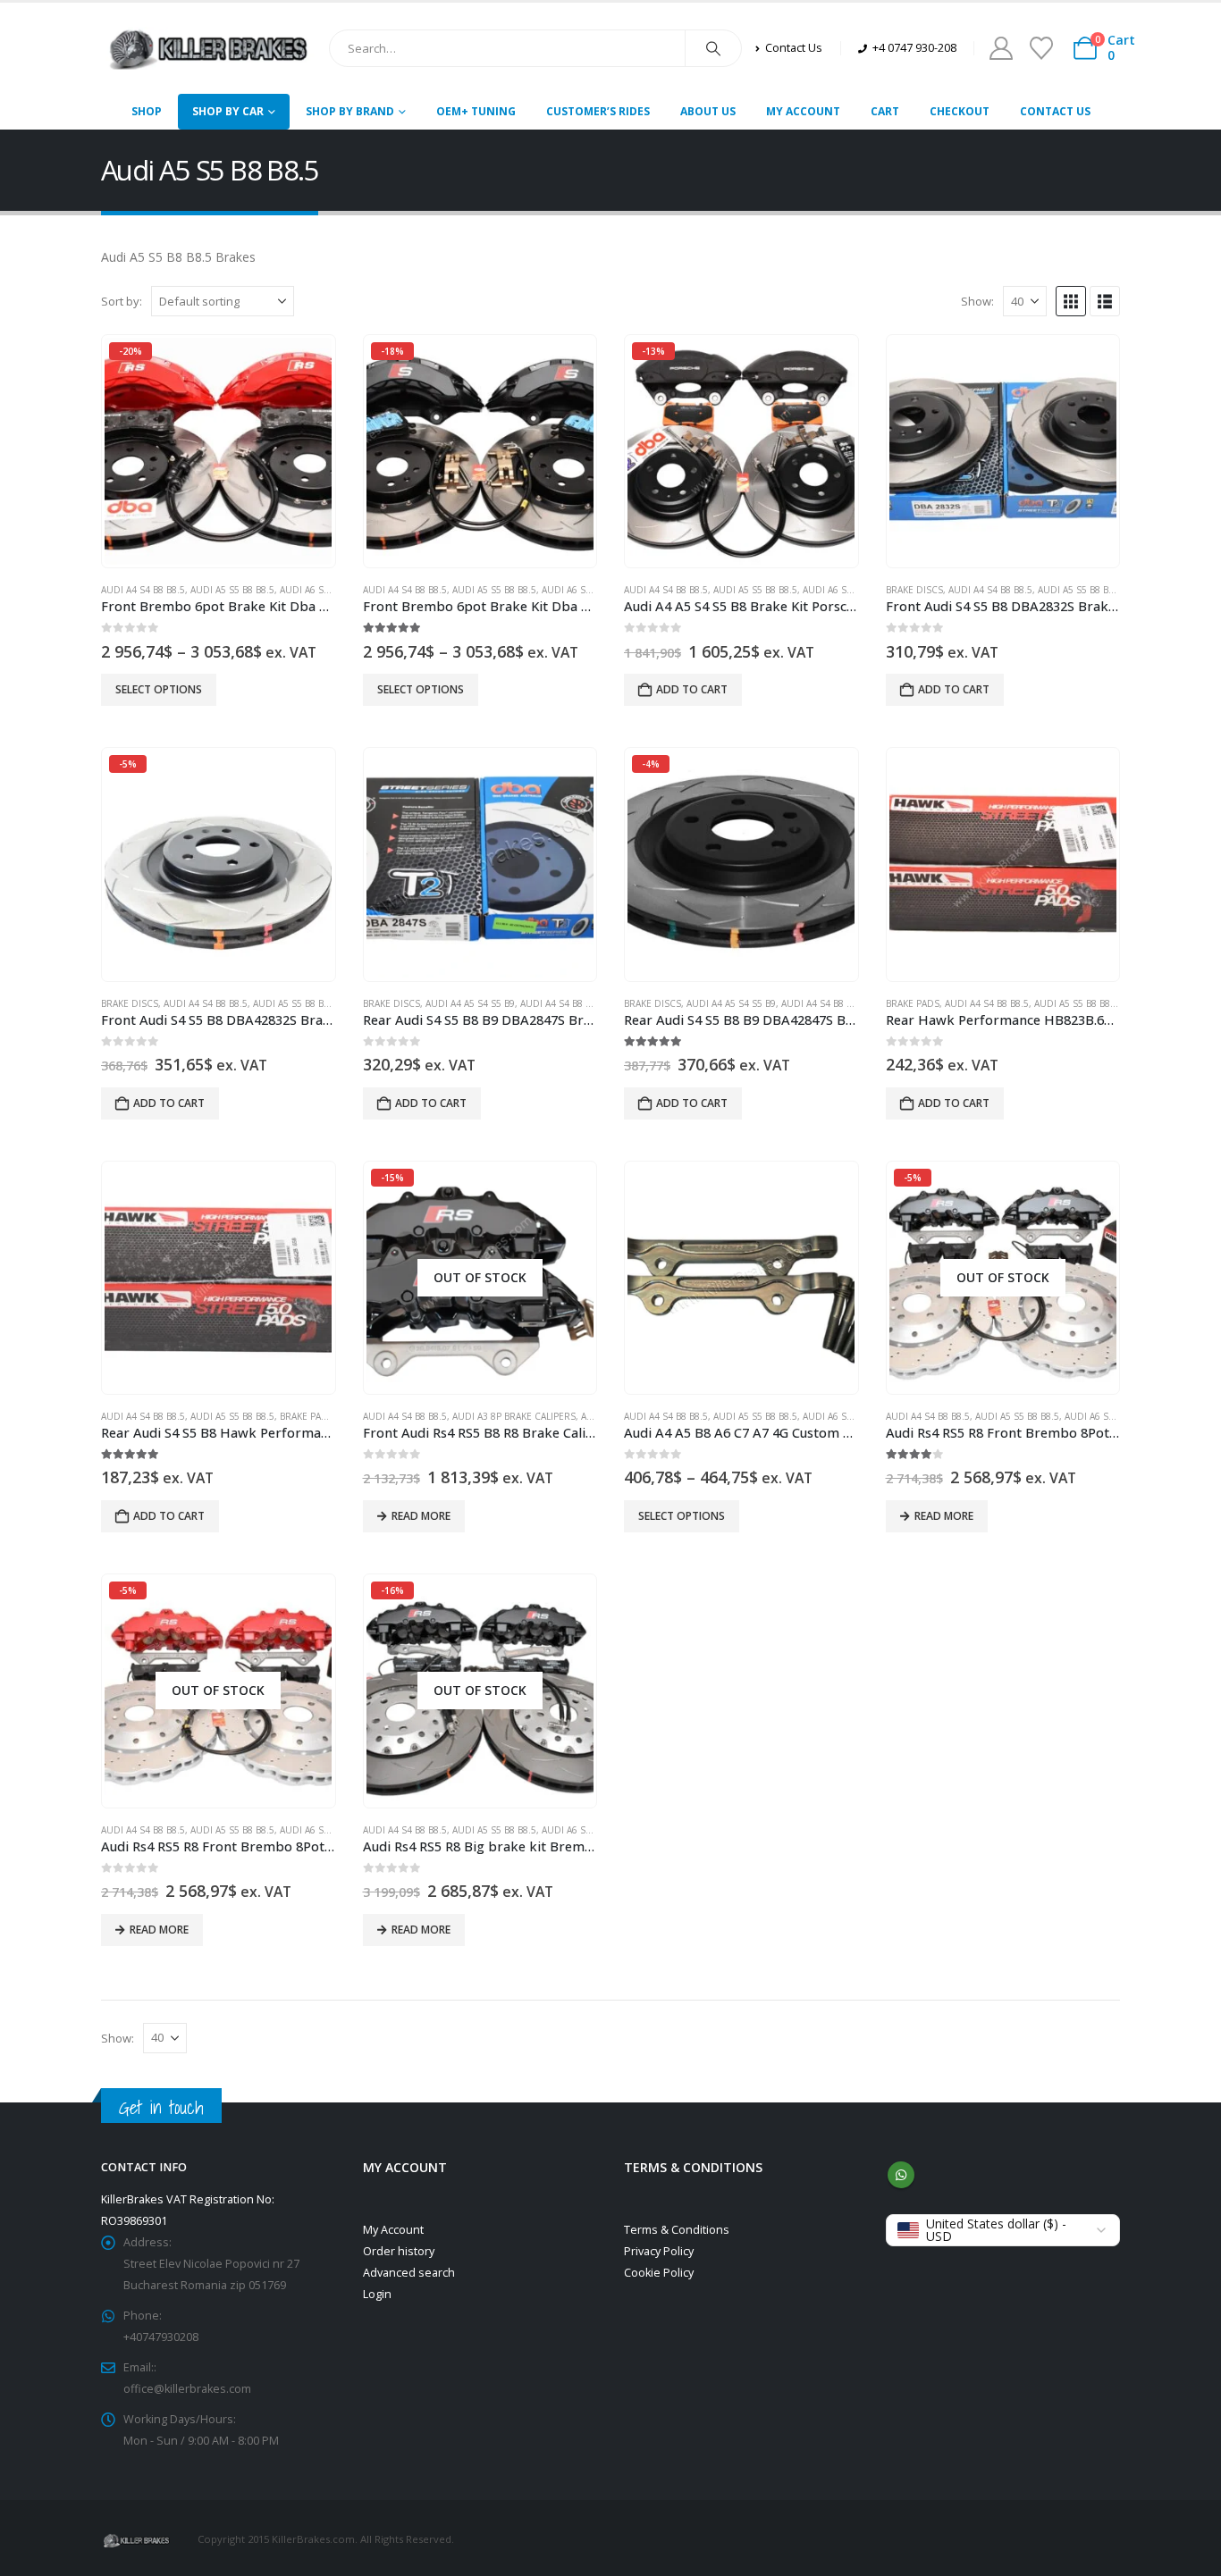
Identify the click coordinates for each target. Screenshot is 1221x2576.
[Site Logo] (208, 48)
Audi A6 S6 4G (312, 590)
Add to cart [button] (692, 689)
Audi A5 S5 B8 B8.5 (232, 590)
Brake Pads (913, 1003)
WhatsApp (901, 2175)
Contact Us (1055, 111)
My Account (803, 111)
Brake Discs (914, 590)
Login (377, 2294)
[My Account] (1001, 48)
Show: (977, 301)
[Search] (713, 48)
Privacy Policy (659, 2251)
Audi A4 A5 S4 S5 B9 (470, 1003)
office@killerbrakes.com (187, 2389)
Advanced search (409, 2273)
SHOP (147, 111)
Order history (399, 2251)
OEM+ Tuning (476, 111)
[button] (1071, 301)
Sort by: (122, 301)
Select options (159, 689)
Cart (885, 111)
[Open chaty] (1171, 2480)
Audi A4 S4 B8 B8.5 (143, 590)
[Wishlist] (1041, 48)
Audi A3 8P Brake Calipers (514, 1416)
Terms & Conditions (677, 2230)
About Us (708, 111)
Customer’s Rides (598, 111)
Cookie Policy (659, 2273)
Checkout (960, 111)
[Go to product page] (1003, 451)
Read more (421, 1516)
